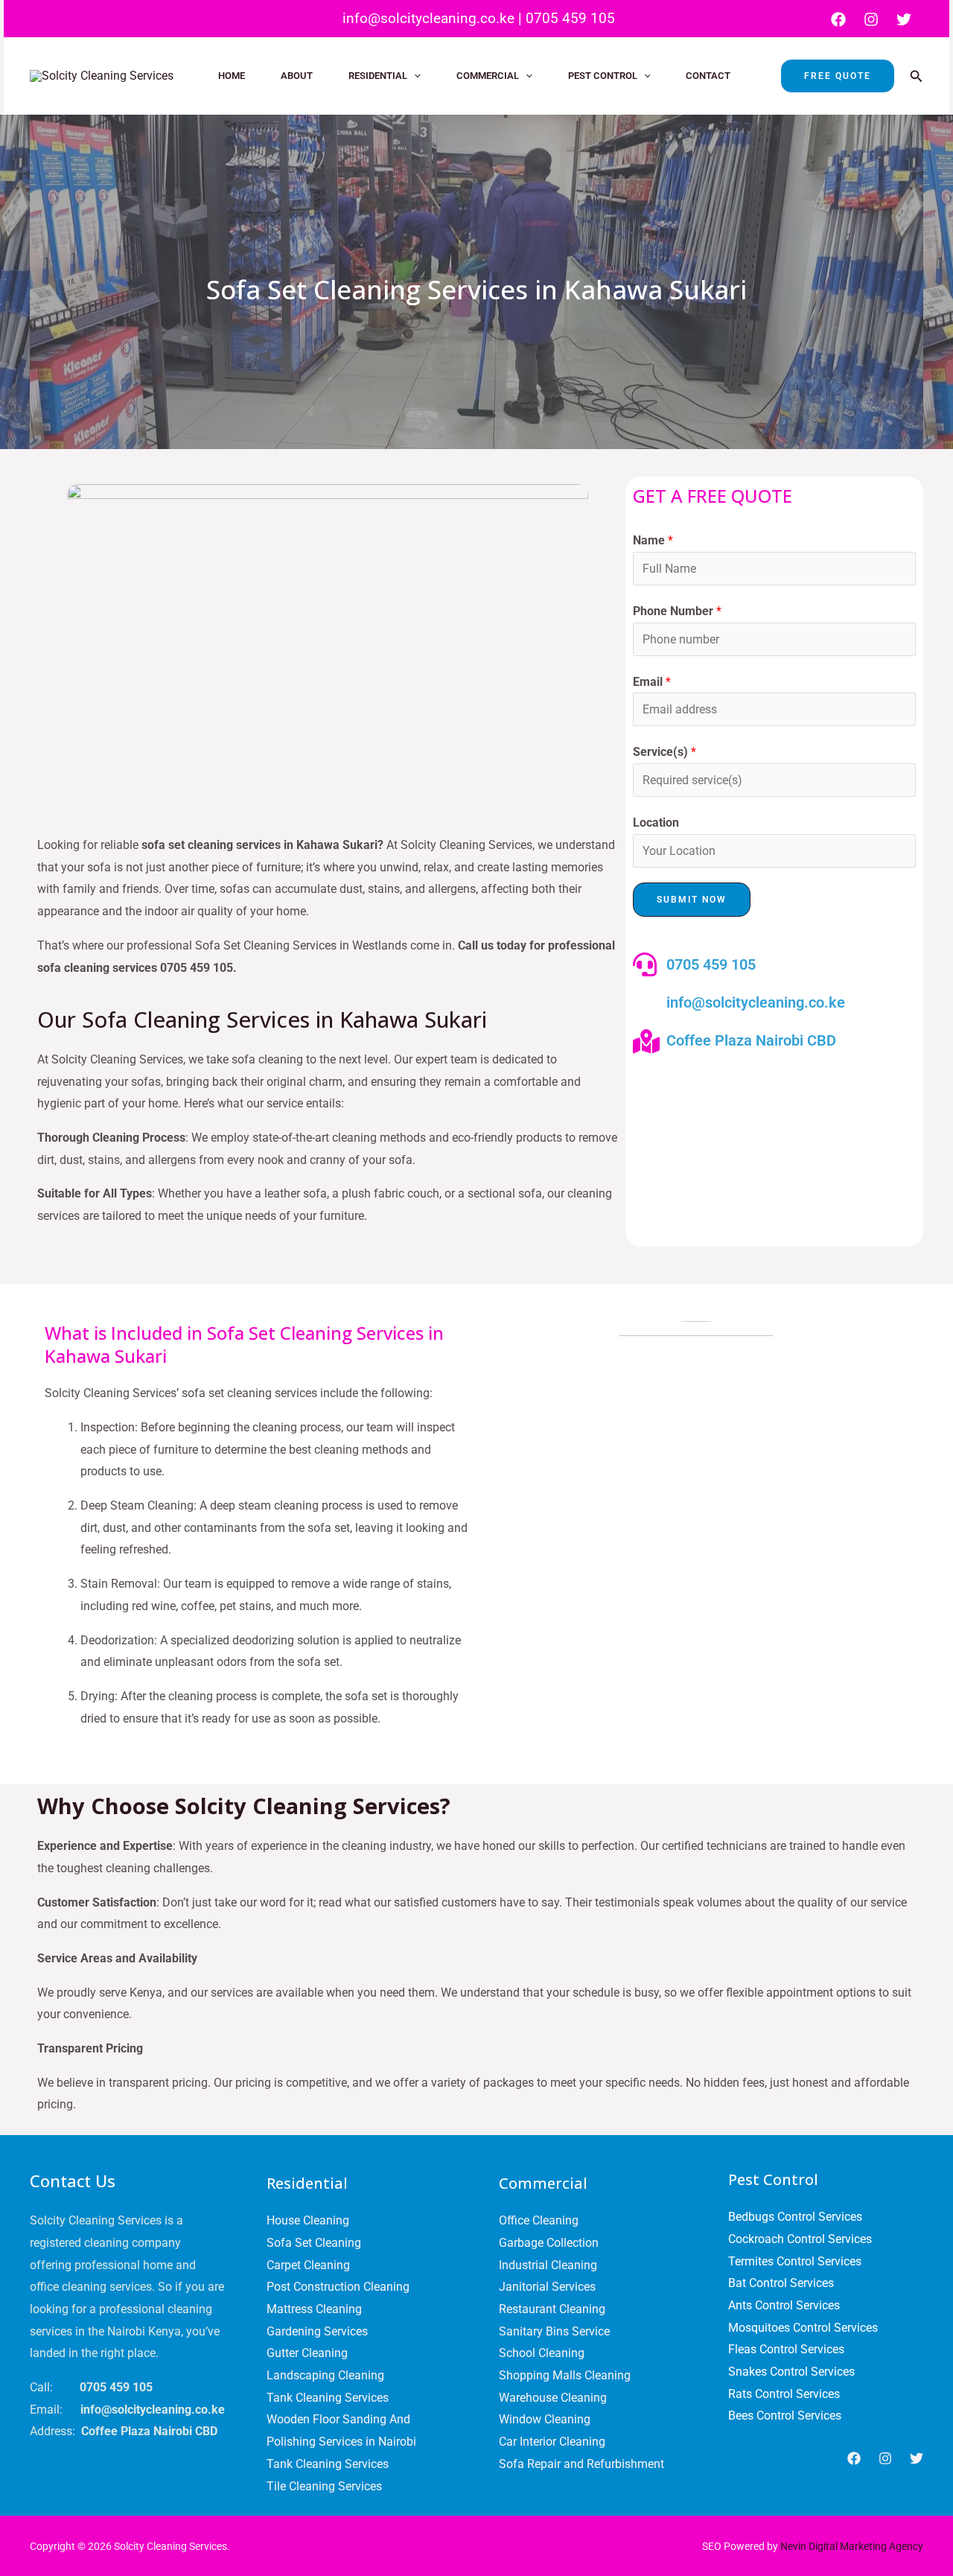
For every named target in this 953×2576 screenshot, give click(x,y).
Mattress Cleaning (314, 2309)
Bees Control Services (785, 2416)
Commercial (488, 76)
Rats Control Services (784, 2394)
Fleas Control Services (786, 2349)
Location (656, 823)
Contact (708, 76)
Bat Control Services (781, 2283)
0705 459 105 (570, 18)
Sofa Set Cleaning (314, 2243)
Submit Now (692, 900)
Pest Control (603, 76)
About (297, 76)
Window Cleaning (545, 2419)
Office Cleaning (539, 2220)
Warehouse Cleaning (553, 2398)
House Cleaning (308, 2220)
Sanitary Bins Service (554, 2331)
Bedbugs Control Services (795, 2217)
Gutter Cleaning (307, 2353)
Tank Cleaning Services (328, 2398)
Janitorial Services (547, 2287)
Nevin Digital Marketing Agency (852, 2546)
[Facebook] (838, 19)
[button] (414, 76)
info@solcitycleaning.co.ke (427, 18)
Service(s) (664, 752)
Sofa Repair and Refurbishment (581, 2464)
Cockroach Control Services (800, 2239)
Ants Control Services (784, 2305)
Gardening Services (317, 2331)
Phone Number (677, 611)
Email (652, 682)
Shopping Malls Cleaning (565, 2375)
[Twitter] (904, 19)
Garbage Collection (549, 2243)
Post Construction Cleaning (338, 2287)
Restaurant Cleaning (552, 2309)
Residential (378, 76)
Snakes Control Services (791, 2372)
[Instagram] (871, 19)
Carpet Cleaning (308, 2265)
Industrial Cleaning (548, 2265)
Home (232, 76)
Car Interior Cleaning (552, 2442)
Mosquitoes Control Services (803, 2328)
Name (653, 540)
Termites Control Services (795, 2261)
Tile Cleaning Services (324, 2486)
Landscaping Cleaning (325, 2375)
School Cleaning (542, 2353)
